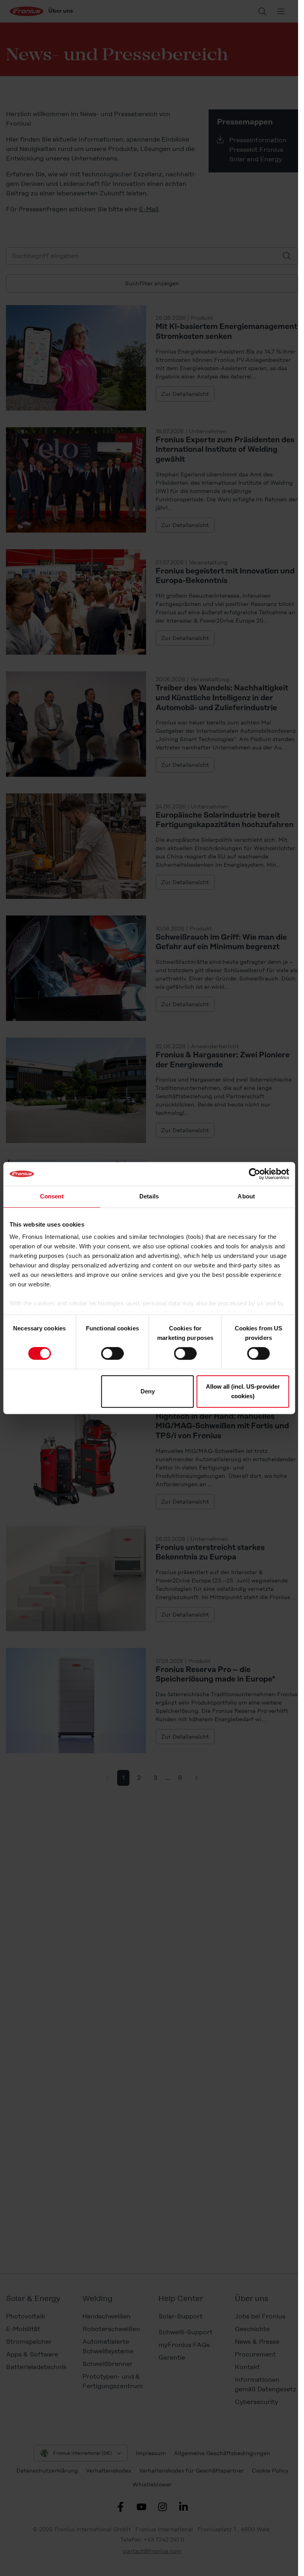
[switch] (112, 1353)
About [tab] (246, 1196)
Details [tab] (149, 1196)
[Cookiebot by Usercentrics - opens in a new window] (254, 1174)
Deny (148, 1391)
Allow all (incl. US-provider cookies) (243, 1391)
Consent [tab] (52, 1196)
